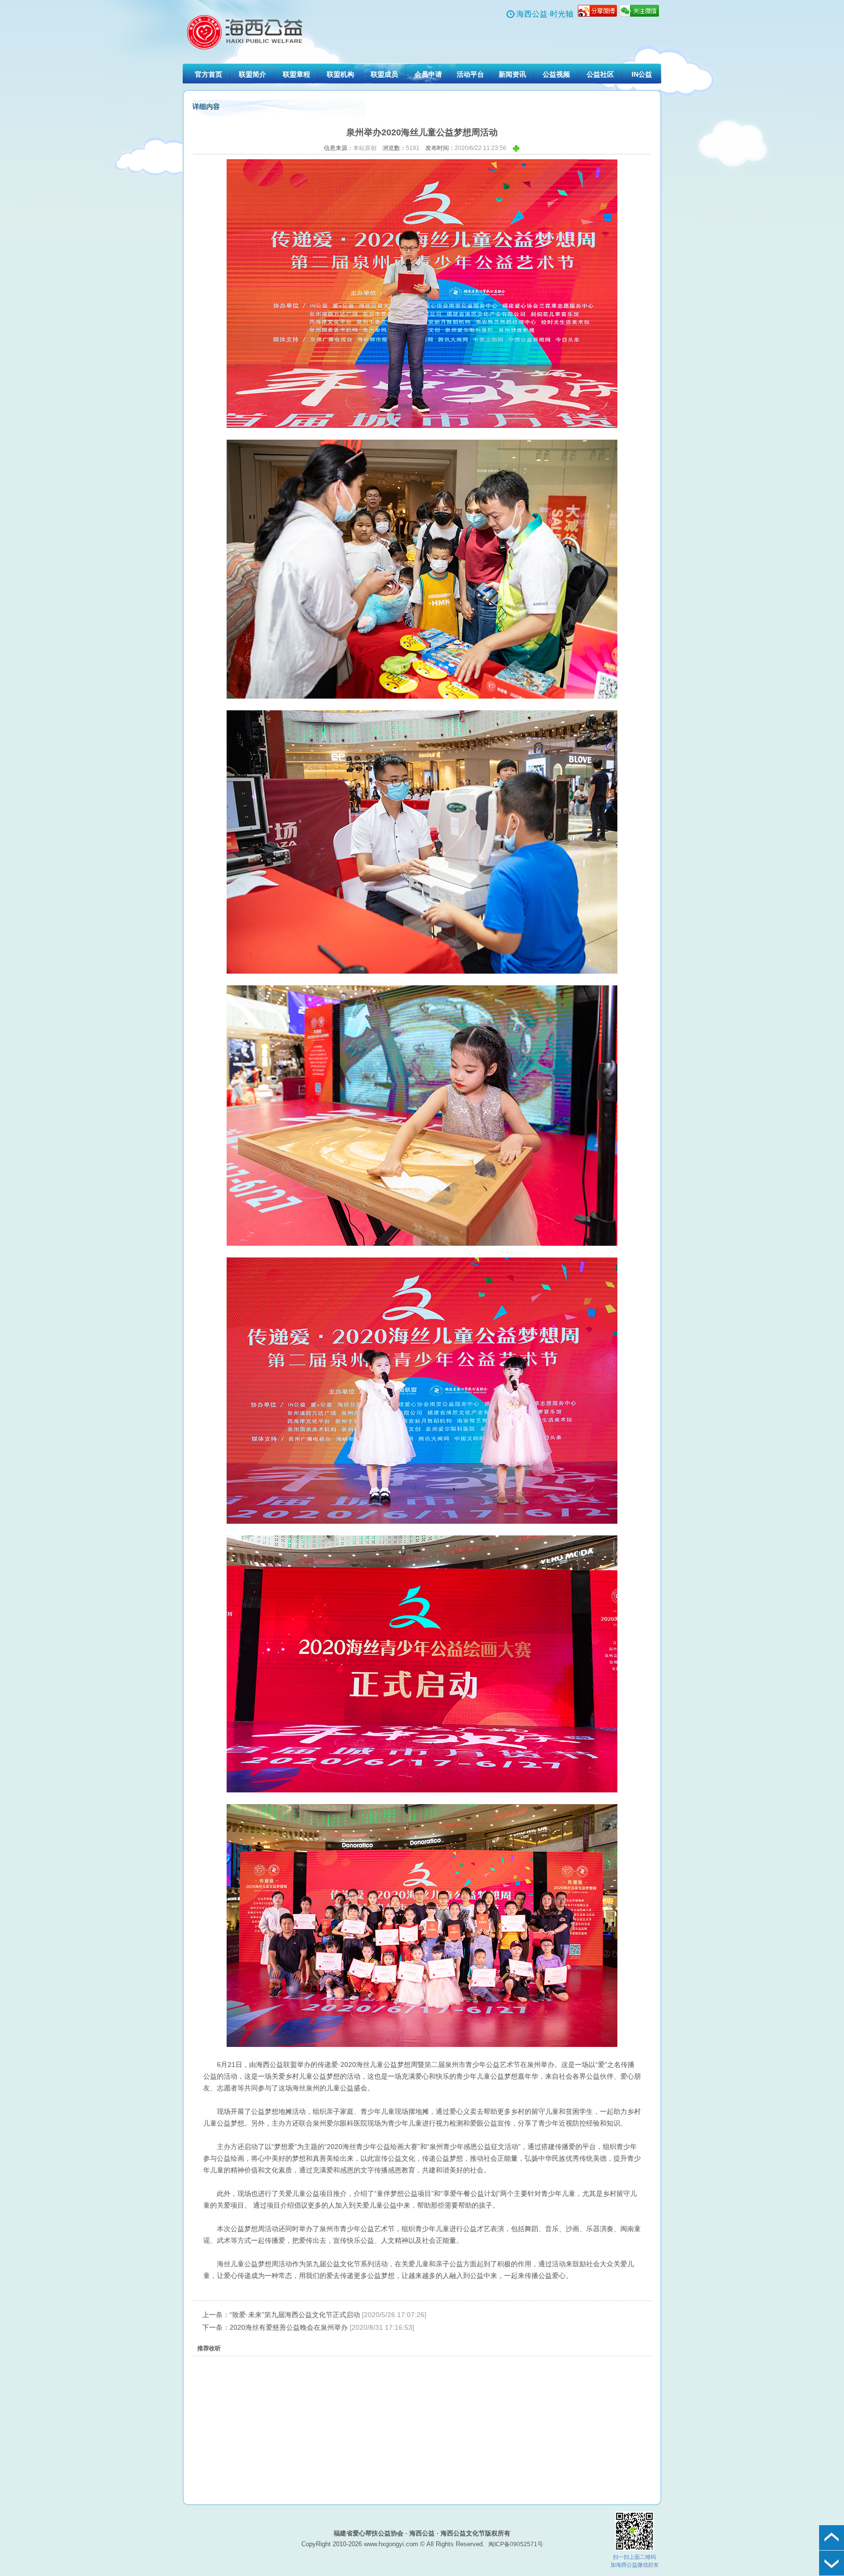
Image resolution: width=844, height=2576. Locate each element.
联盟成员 (384, 74)
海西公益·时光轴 (545, 14)
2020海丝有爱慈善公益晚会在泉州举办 (289, 2327)
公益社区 (600, 74)
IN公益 (642, 74)
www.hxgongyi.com (391, 2544)
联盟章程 (296, 74)
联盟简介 (253, 74)
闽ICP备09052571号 (516, 2544)
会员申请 (428, 74)
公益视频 (556, 74)
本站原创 (365, 148)
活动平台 (470, 74)
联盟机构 (340, 74)
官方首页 (209, 74)
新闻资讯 (512, 74)
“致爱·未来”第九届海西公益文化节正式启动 (295, 2315)
